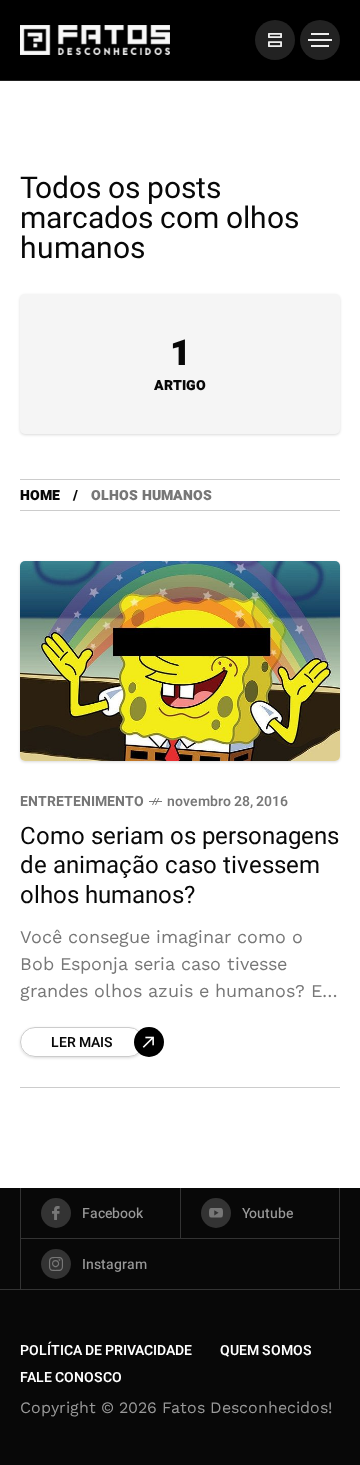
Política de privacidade (106, 1350)
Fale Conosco (71, 1377)
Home (40, 495)
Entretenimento (82, 801)
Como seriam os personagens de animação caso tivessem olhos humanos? (179, 866)
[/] (275, 40)
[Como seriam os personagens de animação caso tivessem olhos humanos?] (180, 661)
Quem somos (266, 1350)
